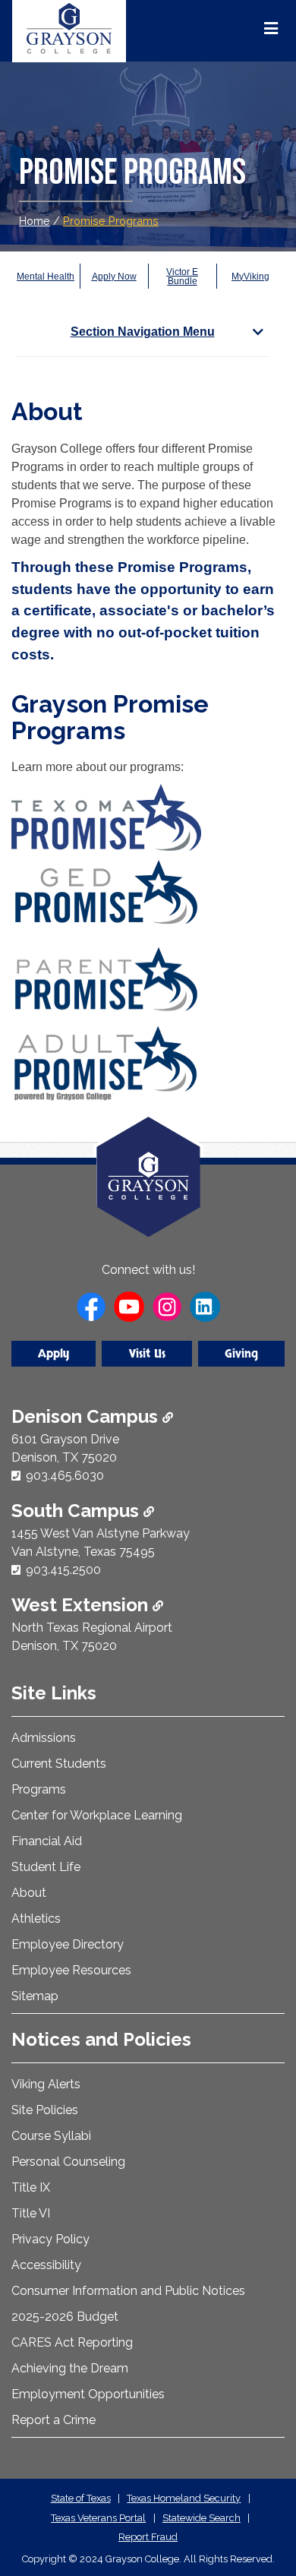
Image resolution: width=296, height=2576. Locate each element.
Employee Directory (68, 1944)
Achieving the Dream (70, 2368)
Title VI (31, 2213)
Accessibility (46, 2265)
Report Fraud (148, 2537)
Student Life (46, 1867)
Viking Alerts (46, 2084)
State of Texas (81, 2498)
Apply (54, 1354)
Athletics (36, 1919)
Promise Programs (111, 221)
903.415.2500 (63, 1570)
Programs (39, 1789)
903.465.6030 (65, 1476)
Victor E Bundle (182, 277)
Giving (241, 1354)
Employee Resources (71, 1970)
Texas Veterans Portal (98, 2518)
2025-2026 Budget (65, 2317)
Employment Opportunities (88, 2394)
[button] (260, 2500)
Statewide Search (202, 2518)
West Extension (82, 1605)
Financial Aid (47, 1841)
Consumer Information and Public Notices (128, 2291)
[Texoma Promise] (106, 817)
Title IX (31, 2187)
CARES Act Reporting (72, 2342)
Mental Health (46, 277)
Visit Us (147, 1354)
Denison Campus (87, 1416)
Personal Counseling (68, 2162)
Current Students (59, 1764)
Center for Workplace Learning (97, 1815)
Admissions (44, 1738)
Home (35, 221)
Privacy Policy (50, 2239)
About (29, 1893)
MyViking (250, 277)
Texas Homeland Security (184, 2498)
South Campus (77, 1511)
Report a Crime (54, 2420)
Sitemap (35, 1996)
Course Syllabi (51, 2136)
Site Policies (45, 2110)
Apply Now (114, 277)
